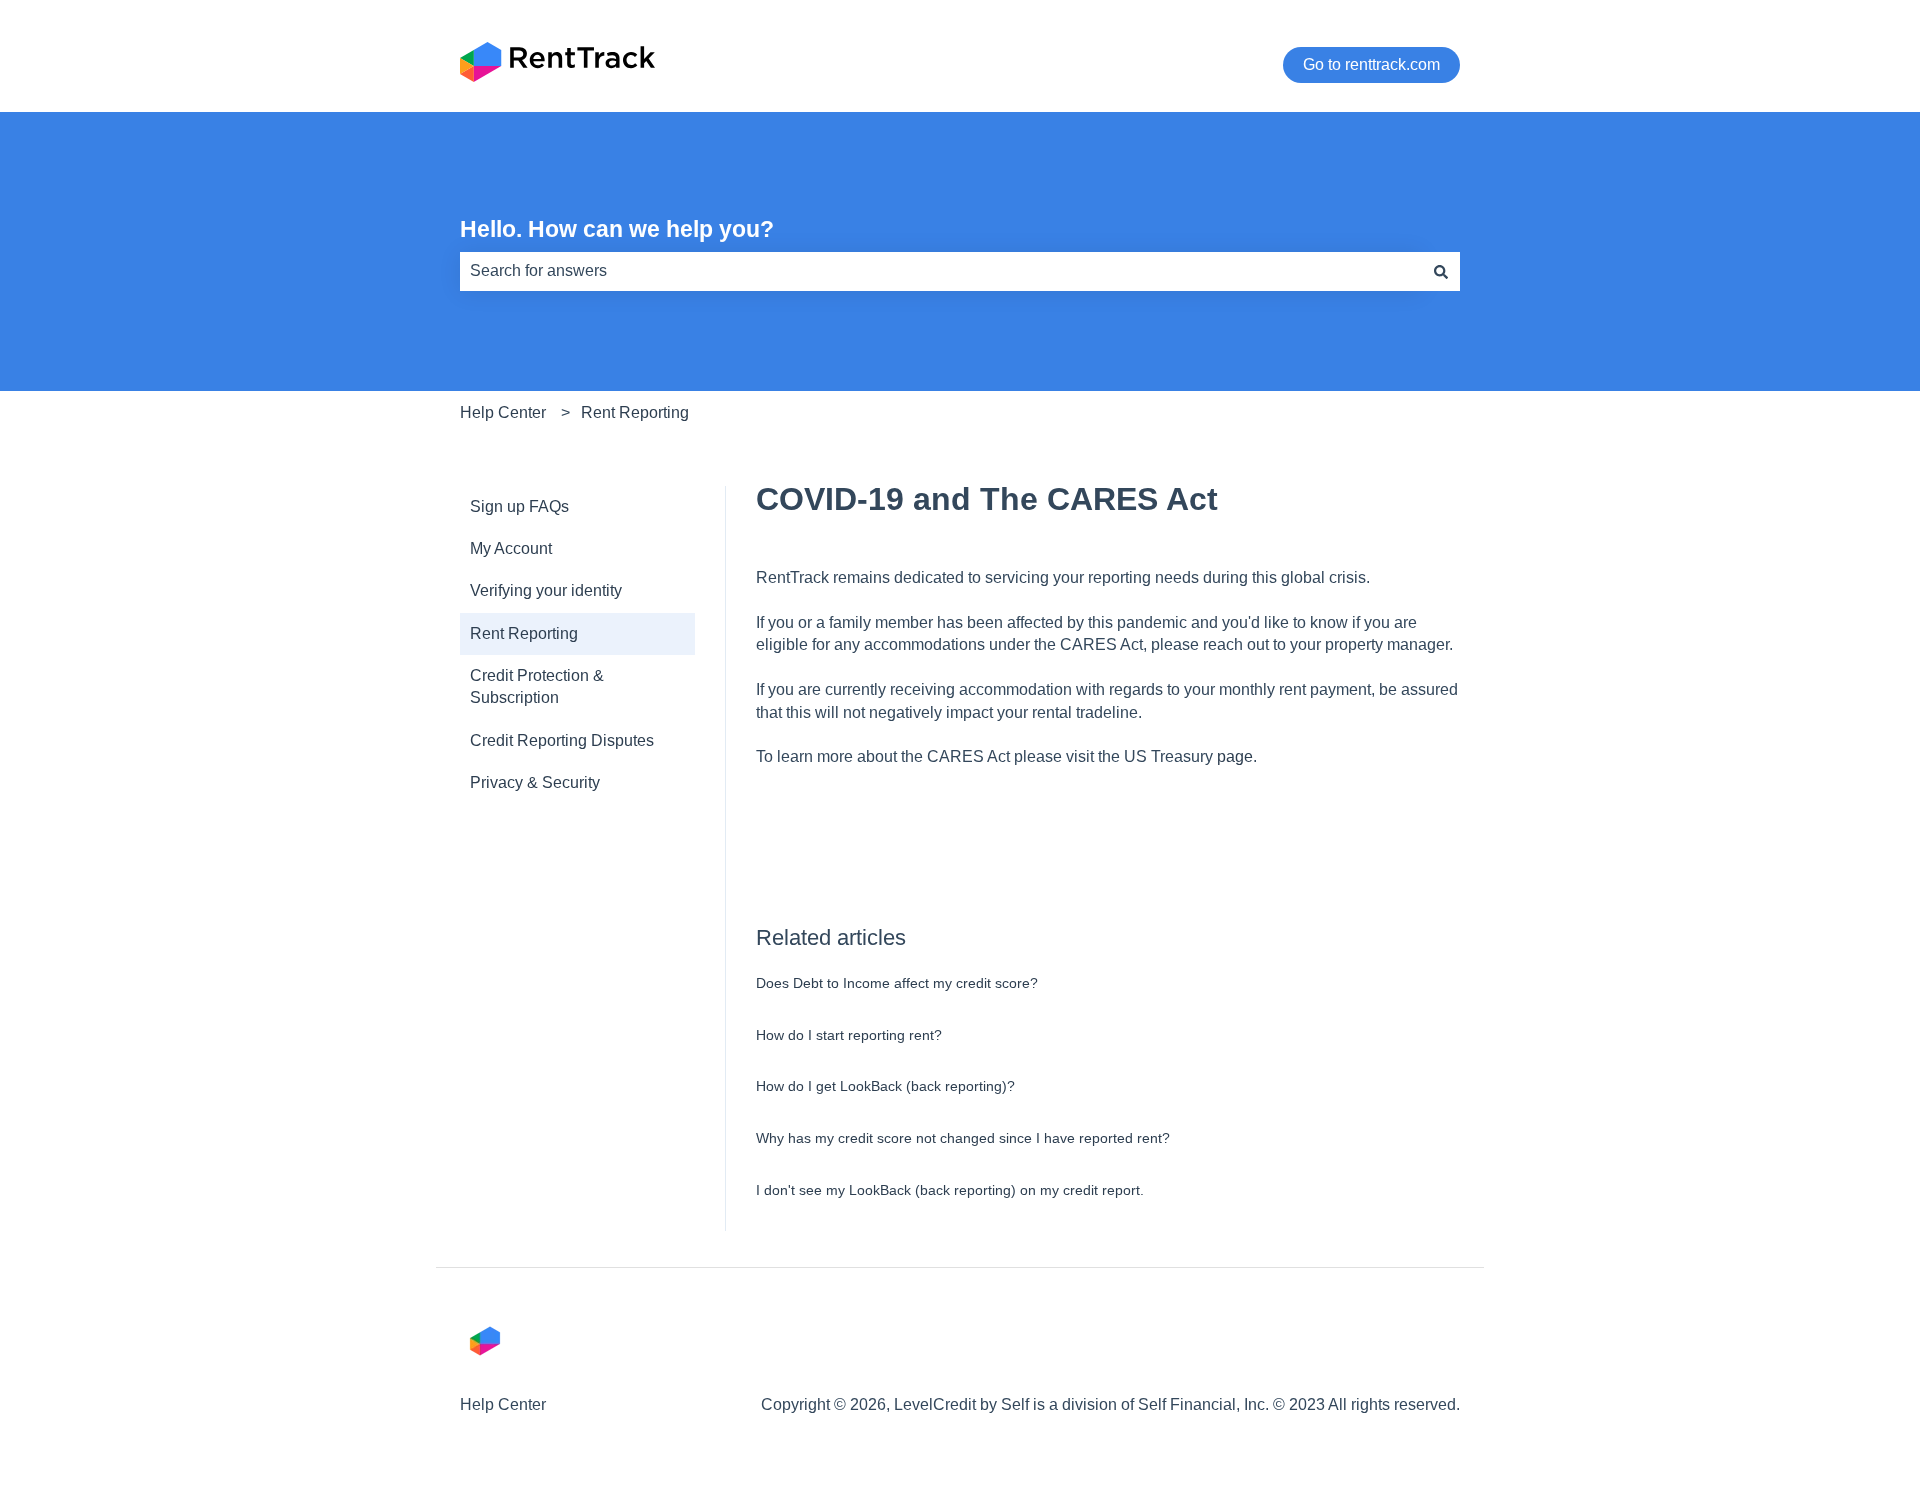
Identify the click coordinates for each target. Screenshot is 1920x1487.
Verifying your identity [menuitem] (546, 590)
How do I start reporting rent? (849, 1035)
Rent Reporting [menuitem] (524, 633)
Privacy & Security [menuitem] (535, 782)
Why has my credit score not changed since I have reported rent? (963, 1138)
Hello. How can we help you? (617, 229)
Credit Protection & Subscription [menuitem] (537, 686)
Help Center (503, 412)
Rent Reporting (635, 412)
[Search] (1441, 271)
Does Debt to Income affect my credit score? (897, 983)
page (1235, 756)
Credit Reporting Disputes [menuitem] (562, 740)
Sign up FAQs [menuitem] (519, 506)
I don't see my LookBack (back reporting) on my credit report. (950, 1190)
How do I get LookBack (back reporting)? (885, 1086)
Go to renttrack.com (1371, 64)
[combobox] (941, 271)
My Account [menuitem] (511, 548)
